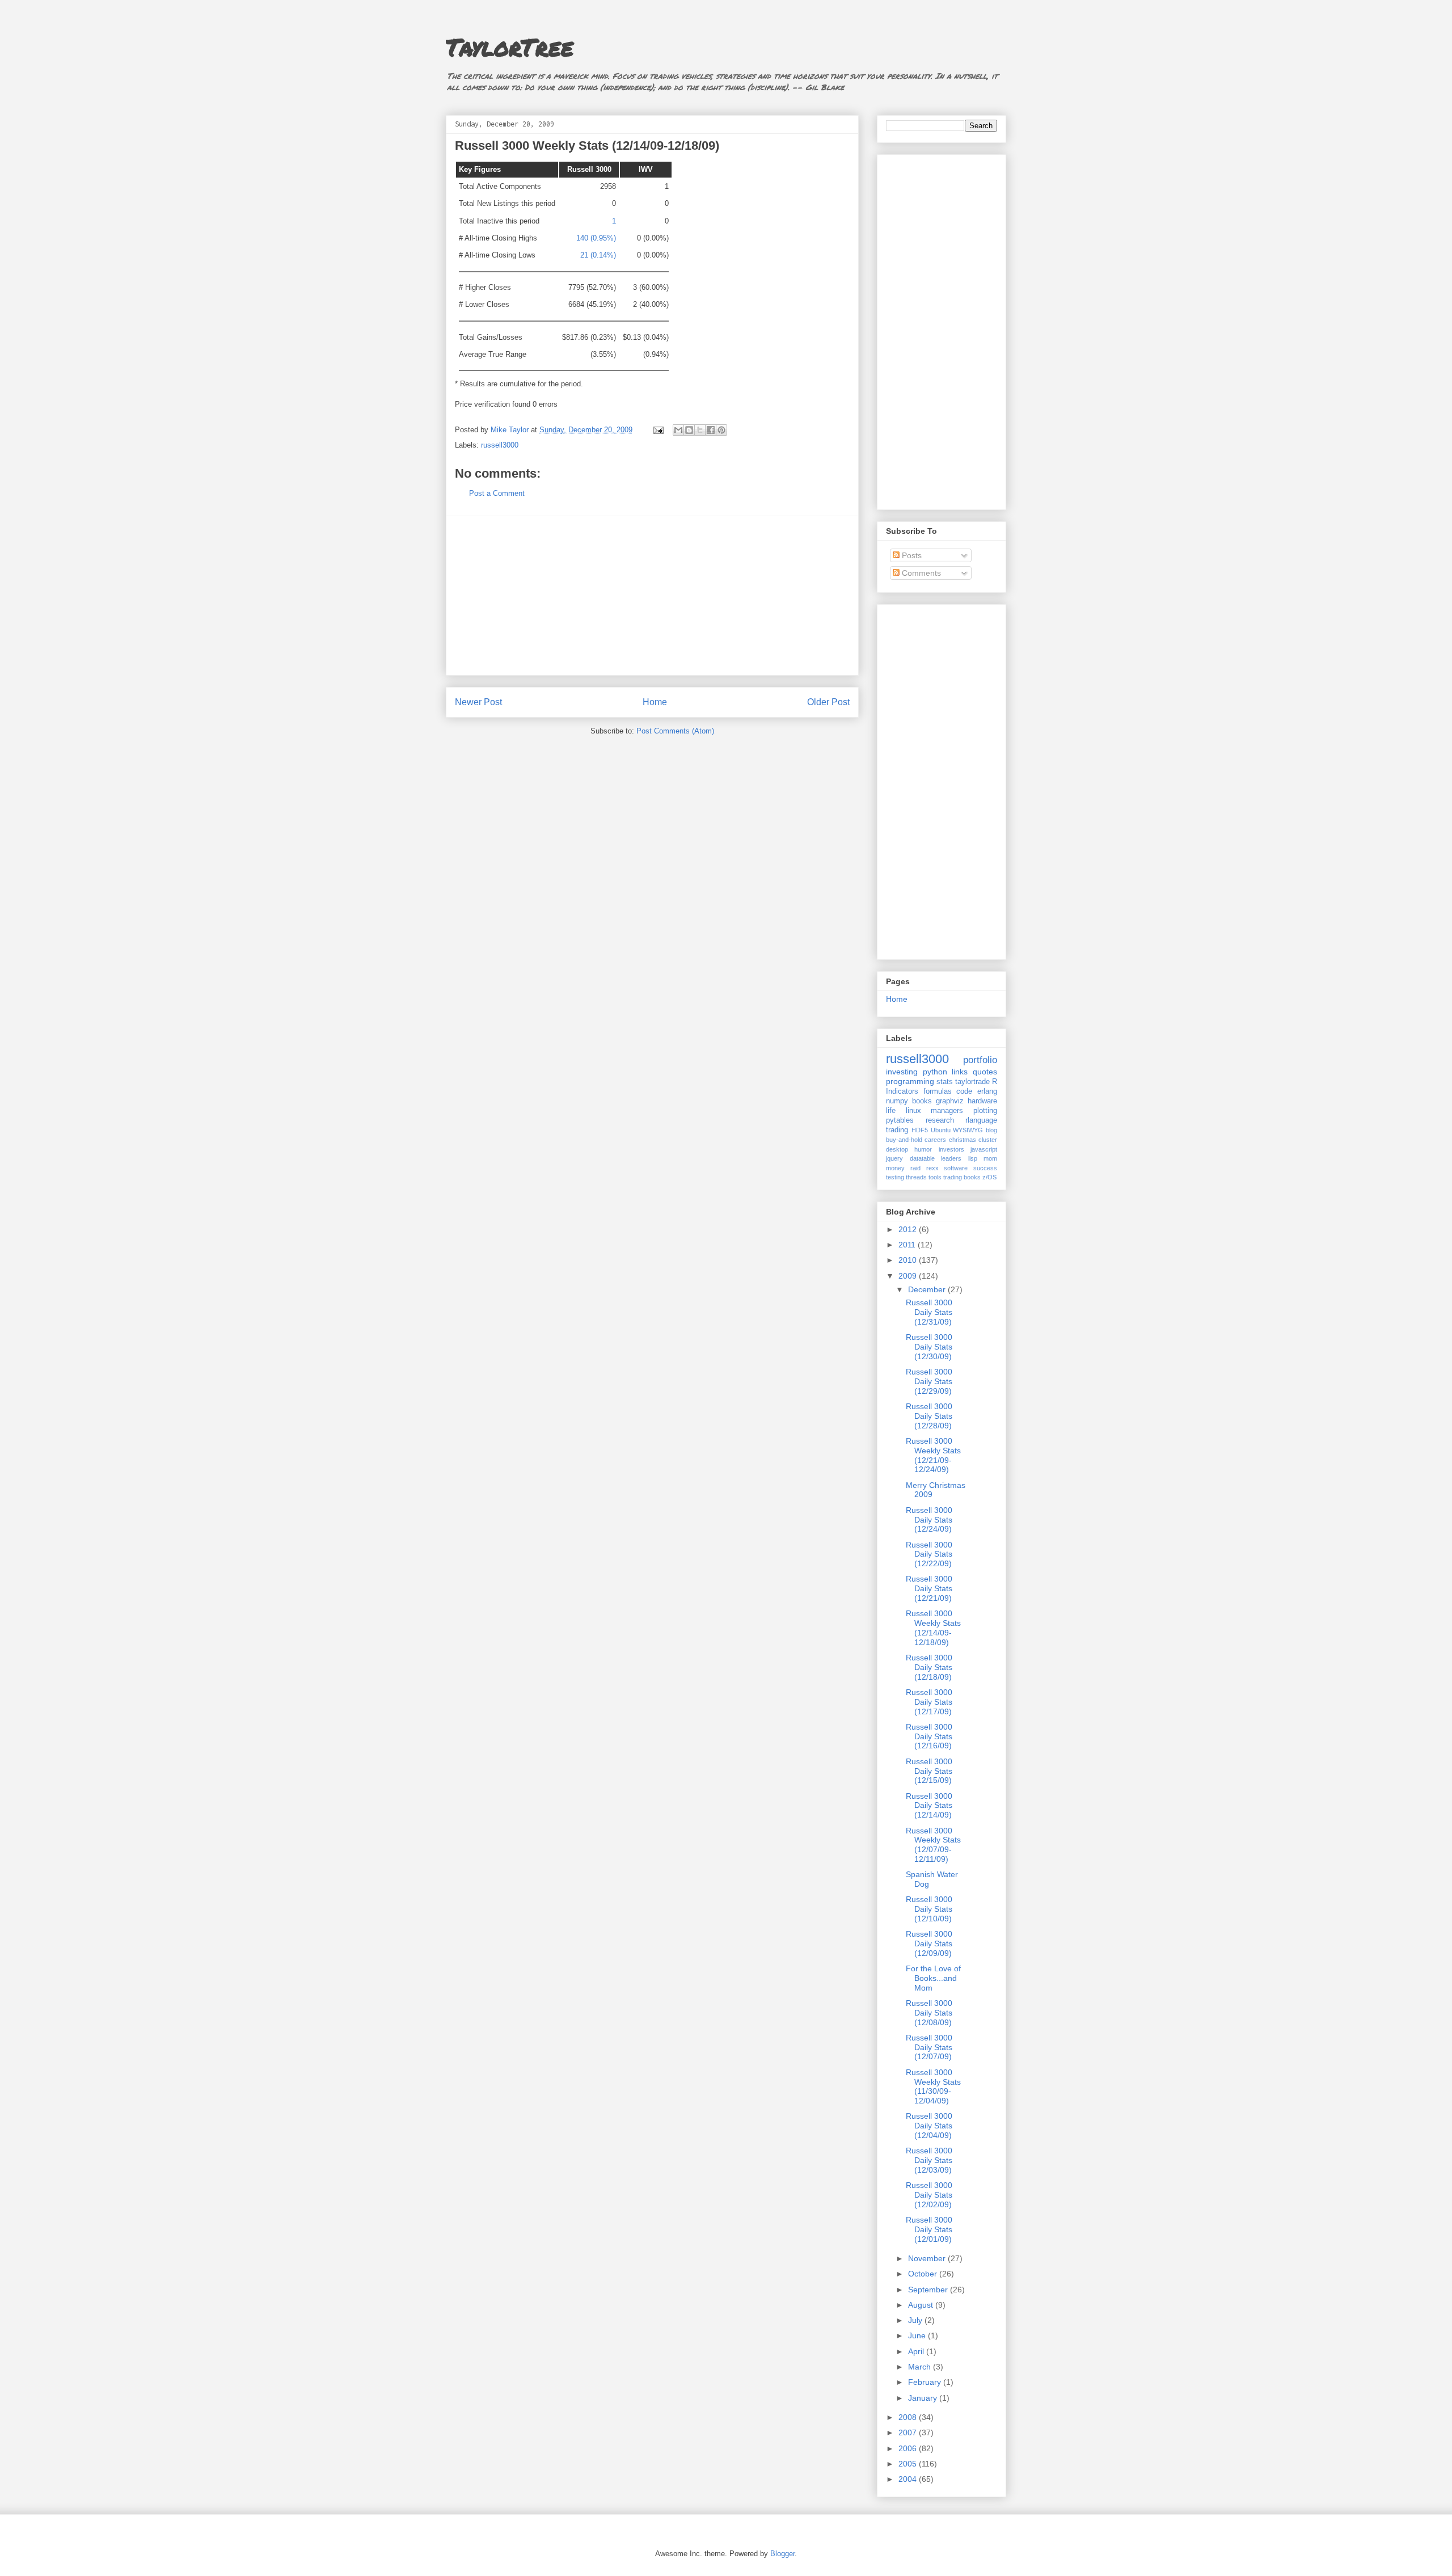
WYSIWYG (968, 1130)
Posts (911, 555)
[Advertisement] (652, 596)
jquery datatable (910, 1158)
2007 (909, 2432)
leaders (951, 1158)
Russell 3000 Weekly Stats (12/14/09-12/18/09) (933, 1628)
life (891, 1111)
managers (947, 1111)
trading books (962, 1177)
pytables (900, 1120)
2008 (909, 2417)
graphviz (950, 1101)
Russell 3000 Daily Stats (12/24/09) (929, 1520)
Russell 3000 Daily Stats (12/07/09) (929, 2047)
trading (897, 1130)
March (921, 2367)
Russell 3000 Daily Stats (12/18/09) (929, 1667)
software (956, 1168)
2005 (909, 2464)
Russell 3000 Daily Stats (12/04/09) (929, 2126)
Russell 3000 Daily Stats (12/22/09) (929, 1554)
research (940, 1120)
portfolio (980, 1060)
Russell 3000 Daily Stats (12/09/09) (929, 1943)
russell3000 (500, 445)
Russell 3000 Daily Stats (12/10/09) (929, 1909)
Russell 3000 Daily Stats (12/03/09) (929, 2160)
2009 (909, 1276)
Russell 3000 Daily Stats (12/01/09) (929, 2229)
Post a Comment (497, 493)
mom (990, 1158)
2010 (909, 1260)
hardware (982, 1101)
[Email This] (678, 430)
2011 (908, 1245)
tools (935, 1177)
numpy (897, 1101)
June (918, 2335)
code (964, 1091)
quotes (985, 1072)
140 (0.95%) (596, 238)
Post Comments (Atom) (675, 731)
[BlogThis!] (689, 430)
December (928, 1289)
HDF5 (920, 1130)
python (935, 1072)
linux (913, 1111)
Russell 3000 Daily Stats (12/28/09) (929, 1416)
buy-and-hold (904, 1140)
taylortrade (972, 1082)
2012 (909, 1229)
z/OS (989, 1177)
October (924, 2274)
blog (991, 1130)
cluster (988, 1140)
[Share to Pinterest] (721, 430)
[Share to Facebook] (711, 430)
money (895, 1168)
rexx (932, 1168)
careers (935, 1140)
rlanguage (981, 1120)
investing (902, 1072)
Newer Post (478, 702)
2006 (909, 2448)
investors (951, 1149)
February (926, 2382)
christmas (963, 1140)
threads (916, 1177)
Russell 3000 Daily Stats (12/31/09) (929, 1312)
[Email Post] (658, 430)
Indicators (902, 1091)
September (929, 2290)
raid (915, 1168)
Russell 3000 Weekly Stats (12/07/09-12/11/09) (933, 1845)
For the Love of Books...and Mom (933, 1978)
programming (910, 1081)
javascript (984, 1149)
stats (945, 1082)
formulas (938, 1091)
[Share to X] (700, 430)
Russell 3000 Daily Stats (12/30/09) (929, 1347)
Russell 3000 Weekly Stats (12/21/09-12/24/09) (933, 1455)
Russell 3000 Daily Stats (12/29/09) (929, 1381)
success (985, 1168)
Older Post (828, 702)
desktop (897, 1149)
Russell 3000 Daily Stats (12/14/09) (929, 1806)
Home (655, 702)
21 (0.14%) (598, 255)
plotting (985, 1111)
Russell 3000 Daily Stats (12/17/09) (929, 1702)
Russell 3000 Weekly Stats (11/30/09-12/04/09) (933, 2086)
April (917, 2351)
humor (923, 1149)
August (922, 2305)
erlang (987, 1091)
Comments (920, 573)
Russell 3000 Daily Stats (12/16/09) (929, 1736)
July (916, 2320)
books (922, 1101)
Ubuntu (941, 1130)
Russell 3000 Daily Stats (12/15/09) (929, 1771)
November (928, 2258)
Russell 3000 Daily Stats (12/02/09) (929, 2195)
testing (895, 1177)
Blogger (782, 2554)
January (924, 2398)
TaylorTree (510, 47)
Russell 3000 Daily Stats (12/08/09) (929, 2013)
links (960, 1072)
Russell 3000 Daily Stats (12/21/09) (929, 1588)
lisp (973, 1158)
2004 (909, 2479)
